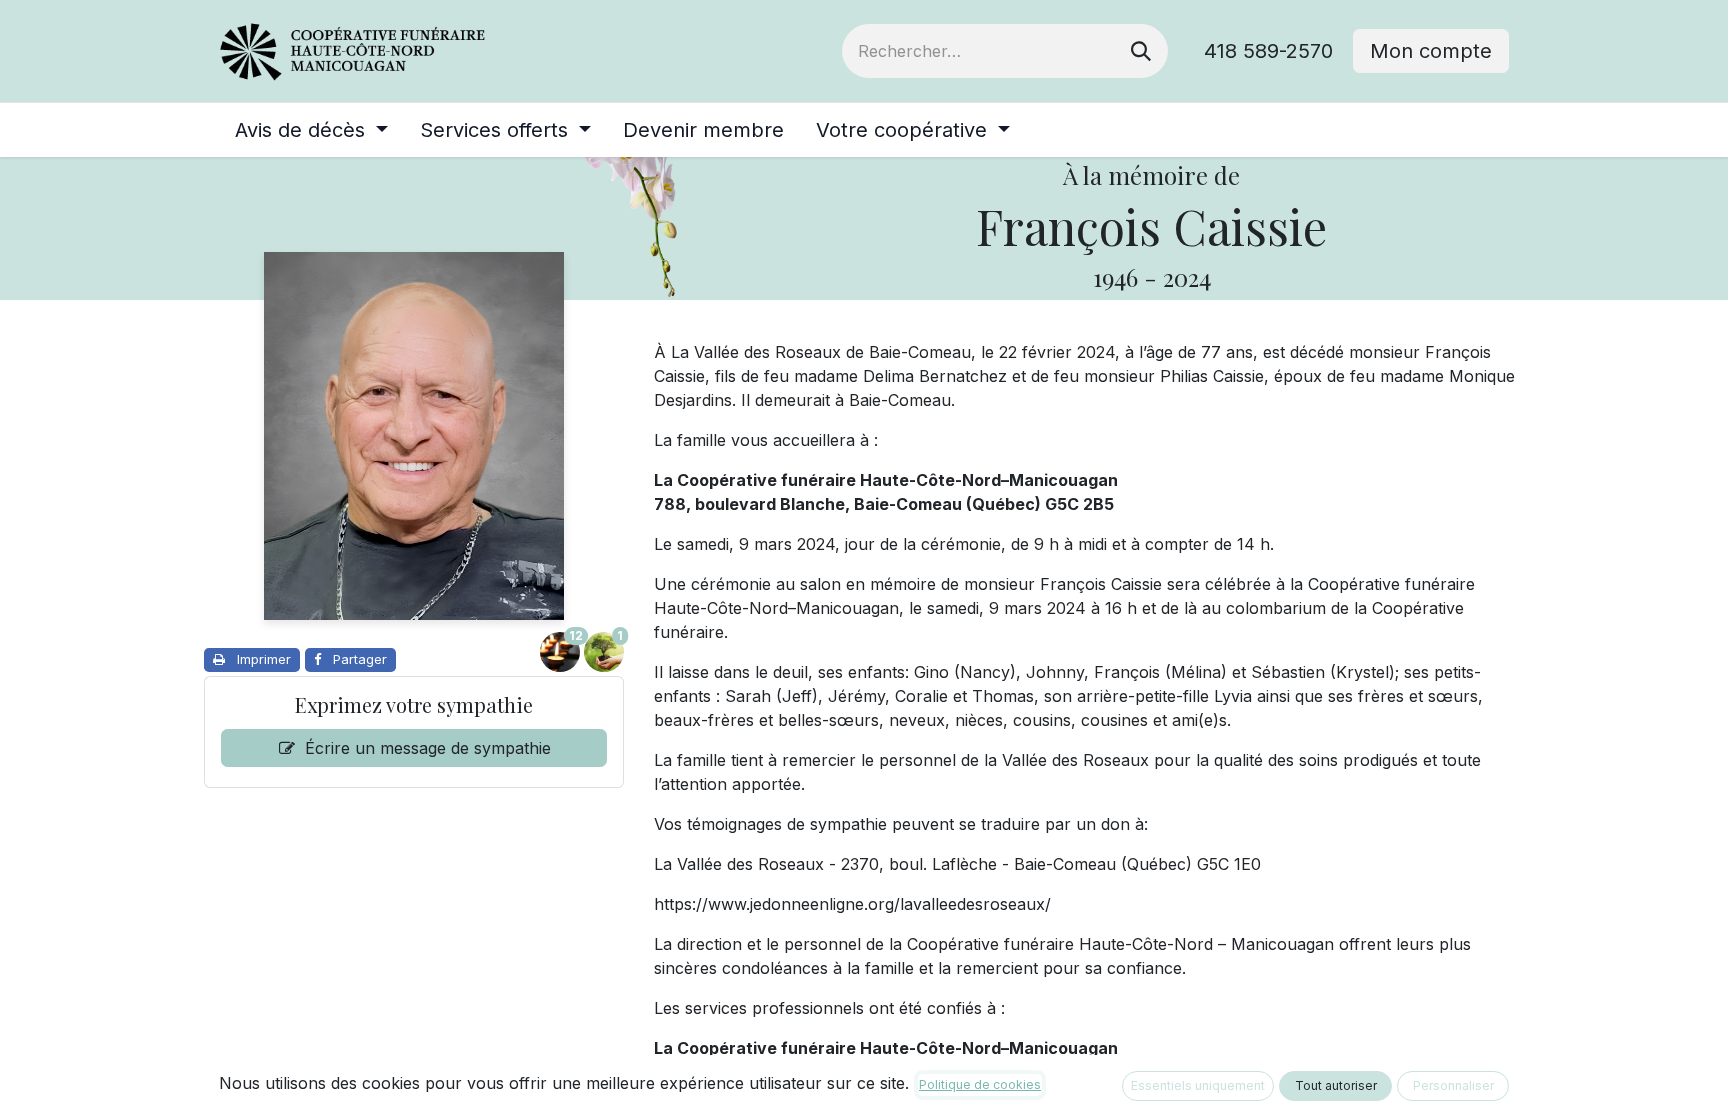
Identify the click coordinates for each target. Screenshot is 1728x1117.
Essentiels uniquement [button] (1198, 1085)
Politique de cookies (980, 1084)
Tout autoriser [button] (1336, 1085)
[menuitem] (311, 130)
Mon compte (1431, 51)
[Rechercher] (1141, 51)
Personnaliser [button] (1453, 1085)
